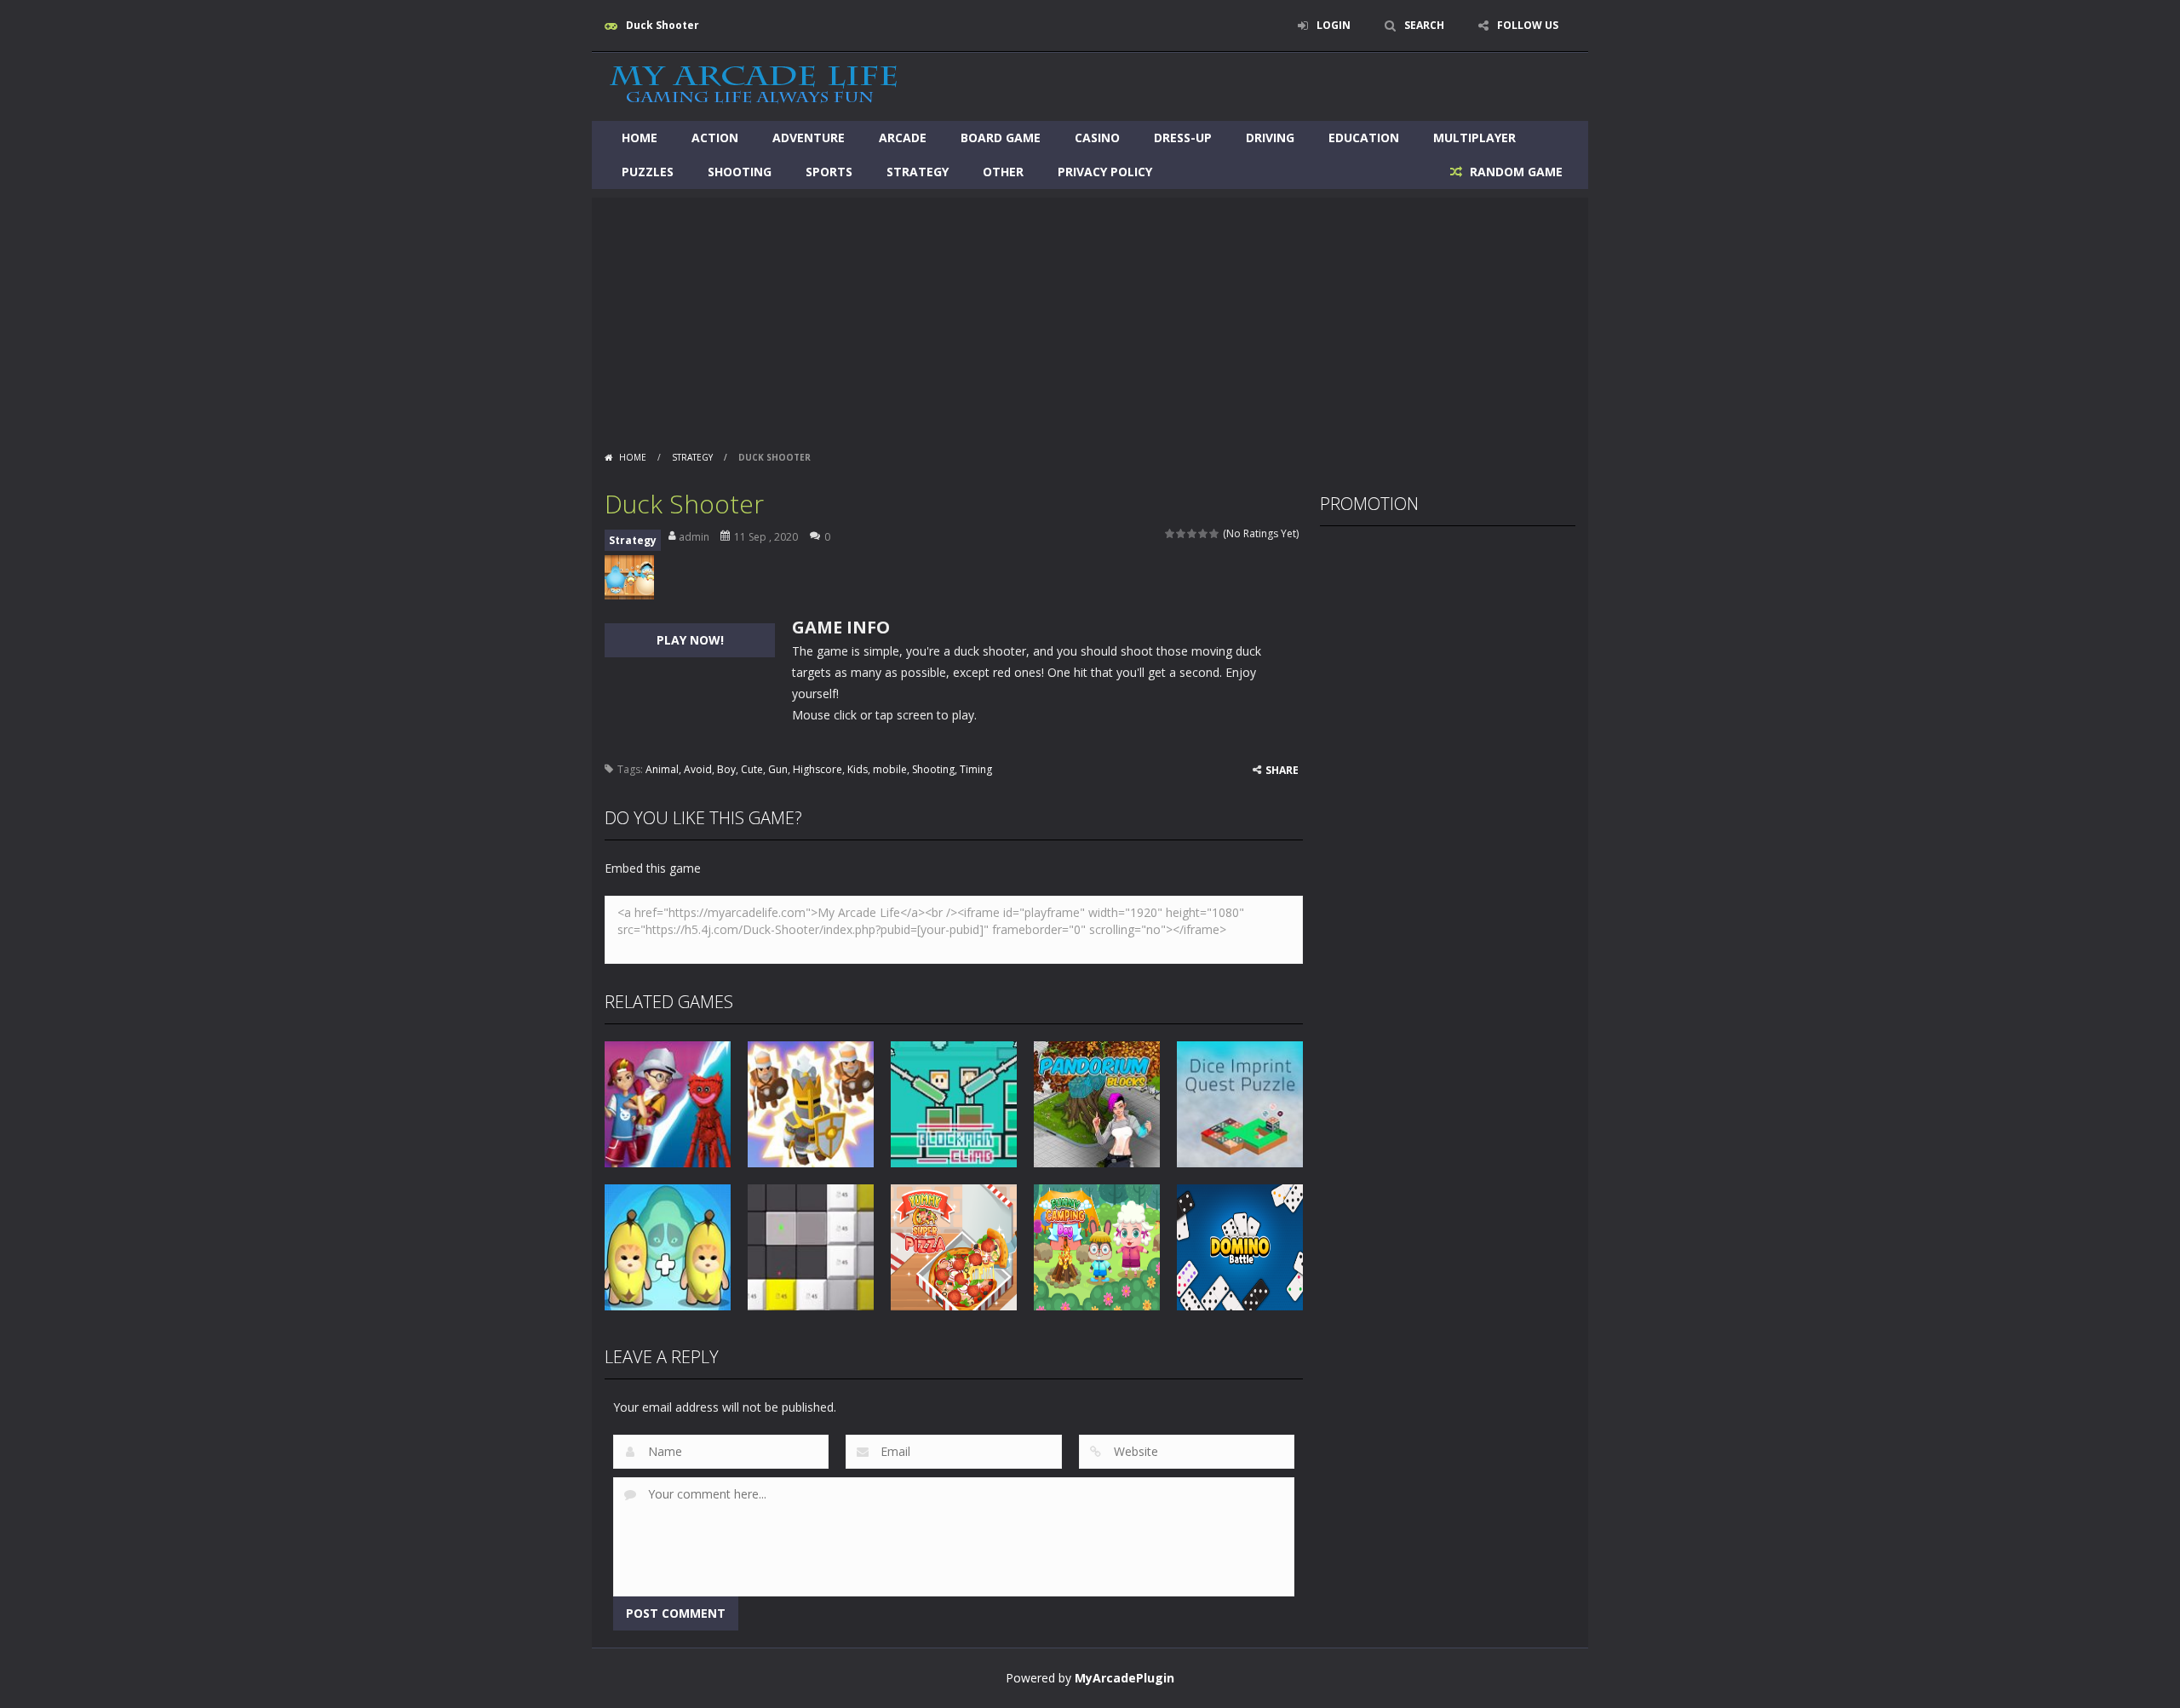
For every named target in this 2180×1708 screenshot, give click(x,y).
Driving (1270, 138)
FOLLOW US (1528, 25)
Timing (976, 769)
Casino (1097, 138)
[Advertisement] (1090, 317)
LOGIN (1334, 25)
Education (1364, 138)
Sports (829, 172)
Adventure (809, 138)
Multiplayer (1474, 138)
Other (1003, 172)
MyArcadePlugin (1124, 1678)
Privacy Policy (1105, 172)
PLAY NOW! (690, 640)
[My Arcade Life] (754, 86)
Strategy (918, 172)
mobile (890, 769)
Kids (858, 769)
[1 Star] (1170, 533)
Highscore (817, 769)
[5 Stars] (1215, 533)
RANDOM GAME (1515, 172)
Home (640, 138)
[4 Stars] (1204, 533)
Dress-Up (1183, 138)
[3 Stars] (1193, 533)
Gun (778, 769)
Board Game (1001, 138)
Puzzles (648, 172)
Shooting (740, 172)
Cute (752, 769)
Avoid (698, 769)
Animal (662, 769)
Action (715, 138)
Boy (726, 769)
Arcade (903, 138)
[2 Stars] (1182, 533)
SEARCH (1424, 25)
